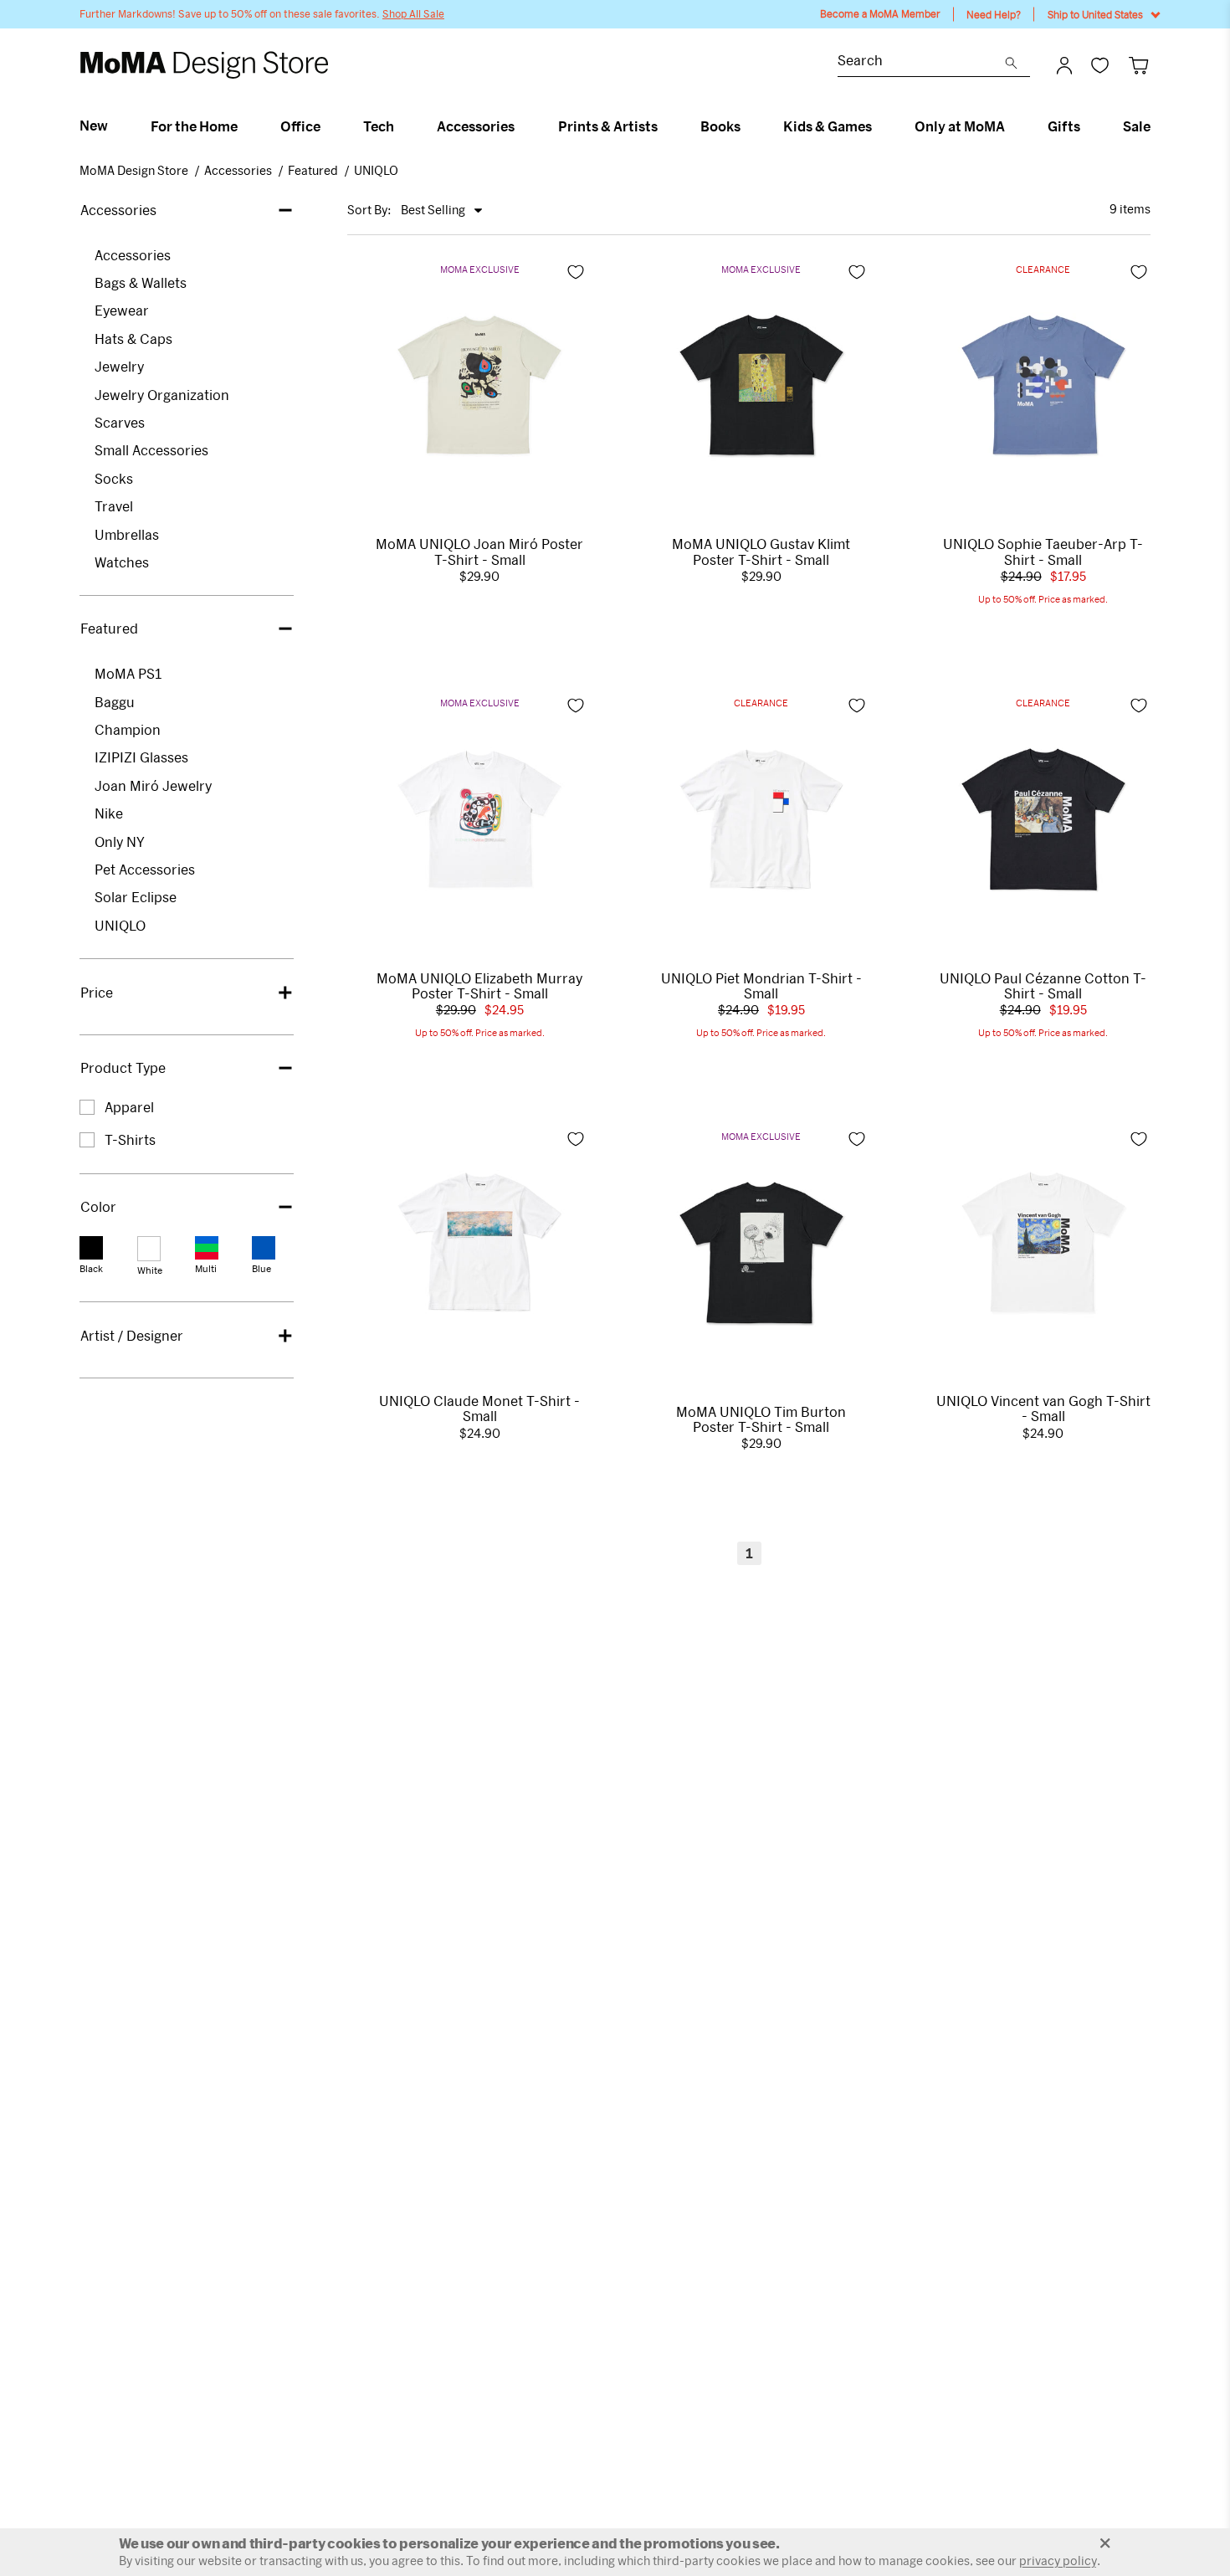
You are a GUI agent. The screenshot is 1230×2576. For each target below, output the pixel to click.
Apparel (129, 1107)
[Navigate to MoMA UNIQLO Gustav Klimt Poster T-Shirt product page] (761, 385)
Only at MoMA (960, 126)
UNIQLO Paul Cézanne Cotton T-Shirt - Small (1043, 986)
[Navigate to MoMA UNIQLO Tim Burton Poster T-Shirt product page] (761, 1253)
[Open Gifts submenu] (1087, 126)
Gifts (1064, 126)
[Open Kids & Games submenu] (879, 126)
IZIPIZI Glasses (141, 757)
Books (720, 126)
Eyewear (122, 310)
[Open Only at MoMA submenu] (1012, 126)
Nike (109, 813)
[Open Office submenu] (328, 126)
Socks (114, 478)
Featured (313, 170)
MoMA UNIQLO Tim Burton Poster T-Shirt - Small (761, 1419)
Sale (1137, 126)
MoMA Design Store (134, 170)
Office (300, 126)
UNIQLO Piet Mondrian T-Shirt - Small (761, 986)
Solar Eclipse (136, 897)
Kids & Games (828, 126)
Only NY (120, 842)
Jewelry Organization (162, 395)
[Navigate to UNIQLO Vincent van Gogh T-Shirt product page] (1043, 1242)
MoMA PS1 (128, 673)
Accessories (476, 126)
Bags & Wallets (141, 282)
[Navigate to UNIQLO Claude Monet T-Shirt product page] (479, 1242)
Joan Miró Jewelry (153, 785)
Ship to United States (1095, 14)
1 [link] (749, 1553)
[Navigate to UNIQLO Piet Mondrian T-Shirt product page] (761, 819)
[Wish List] (1100, 65)
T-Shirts (130, 1139)
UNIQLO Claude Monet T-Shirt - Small (479, 1409)
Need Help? (994, 14)
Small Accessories (151, 450)
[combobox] (921, 62)
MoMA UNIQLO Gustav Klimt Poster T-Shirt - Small (761, 552)
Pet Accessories (145, 869)
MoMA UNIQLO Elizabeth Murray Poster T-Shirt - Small (479, 986)
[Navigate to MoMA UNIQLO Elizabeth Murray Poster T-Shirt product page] (479, 819)
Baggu (115, 702)
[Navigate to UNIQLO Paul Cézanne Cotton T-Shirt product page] (1043, 819)
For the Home (194, 126)
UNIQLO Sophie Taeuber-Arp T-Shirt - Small (1043, 552)
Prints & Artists (608, 126)
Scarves (120, 422)
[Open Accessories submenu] (522, 126)
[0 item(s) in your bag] (1138, 65)
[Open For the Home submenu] (245, 126)
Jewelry (119, 366)
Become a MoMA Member (880, 14)
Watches (122, 562)
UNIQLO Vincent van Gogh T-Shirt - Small (1043, 1409)
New (94, 126)
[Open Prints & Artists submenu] (665, 126)
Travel (114, 506)
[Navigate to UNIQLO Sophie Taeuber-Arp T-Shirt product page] (1043, 385)
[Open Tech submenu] (401, 126)
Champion (128, 729)
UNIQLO (376, 170)
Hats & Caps (133, 339)
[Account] (1064, 65)
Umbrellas (127, 534)
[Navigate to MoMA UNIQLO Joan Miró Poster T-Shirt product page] (479, 385)
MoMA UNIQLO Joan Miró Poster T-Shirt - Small (479, 552)
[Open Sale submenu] (1158, 126)
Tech (379, 126)
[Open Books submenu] (748, 126)
